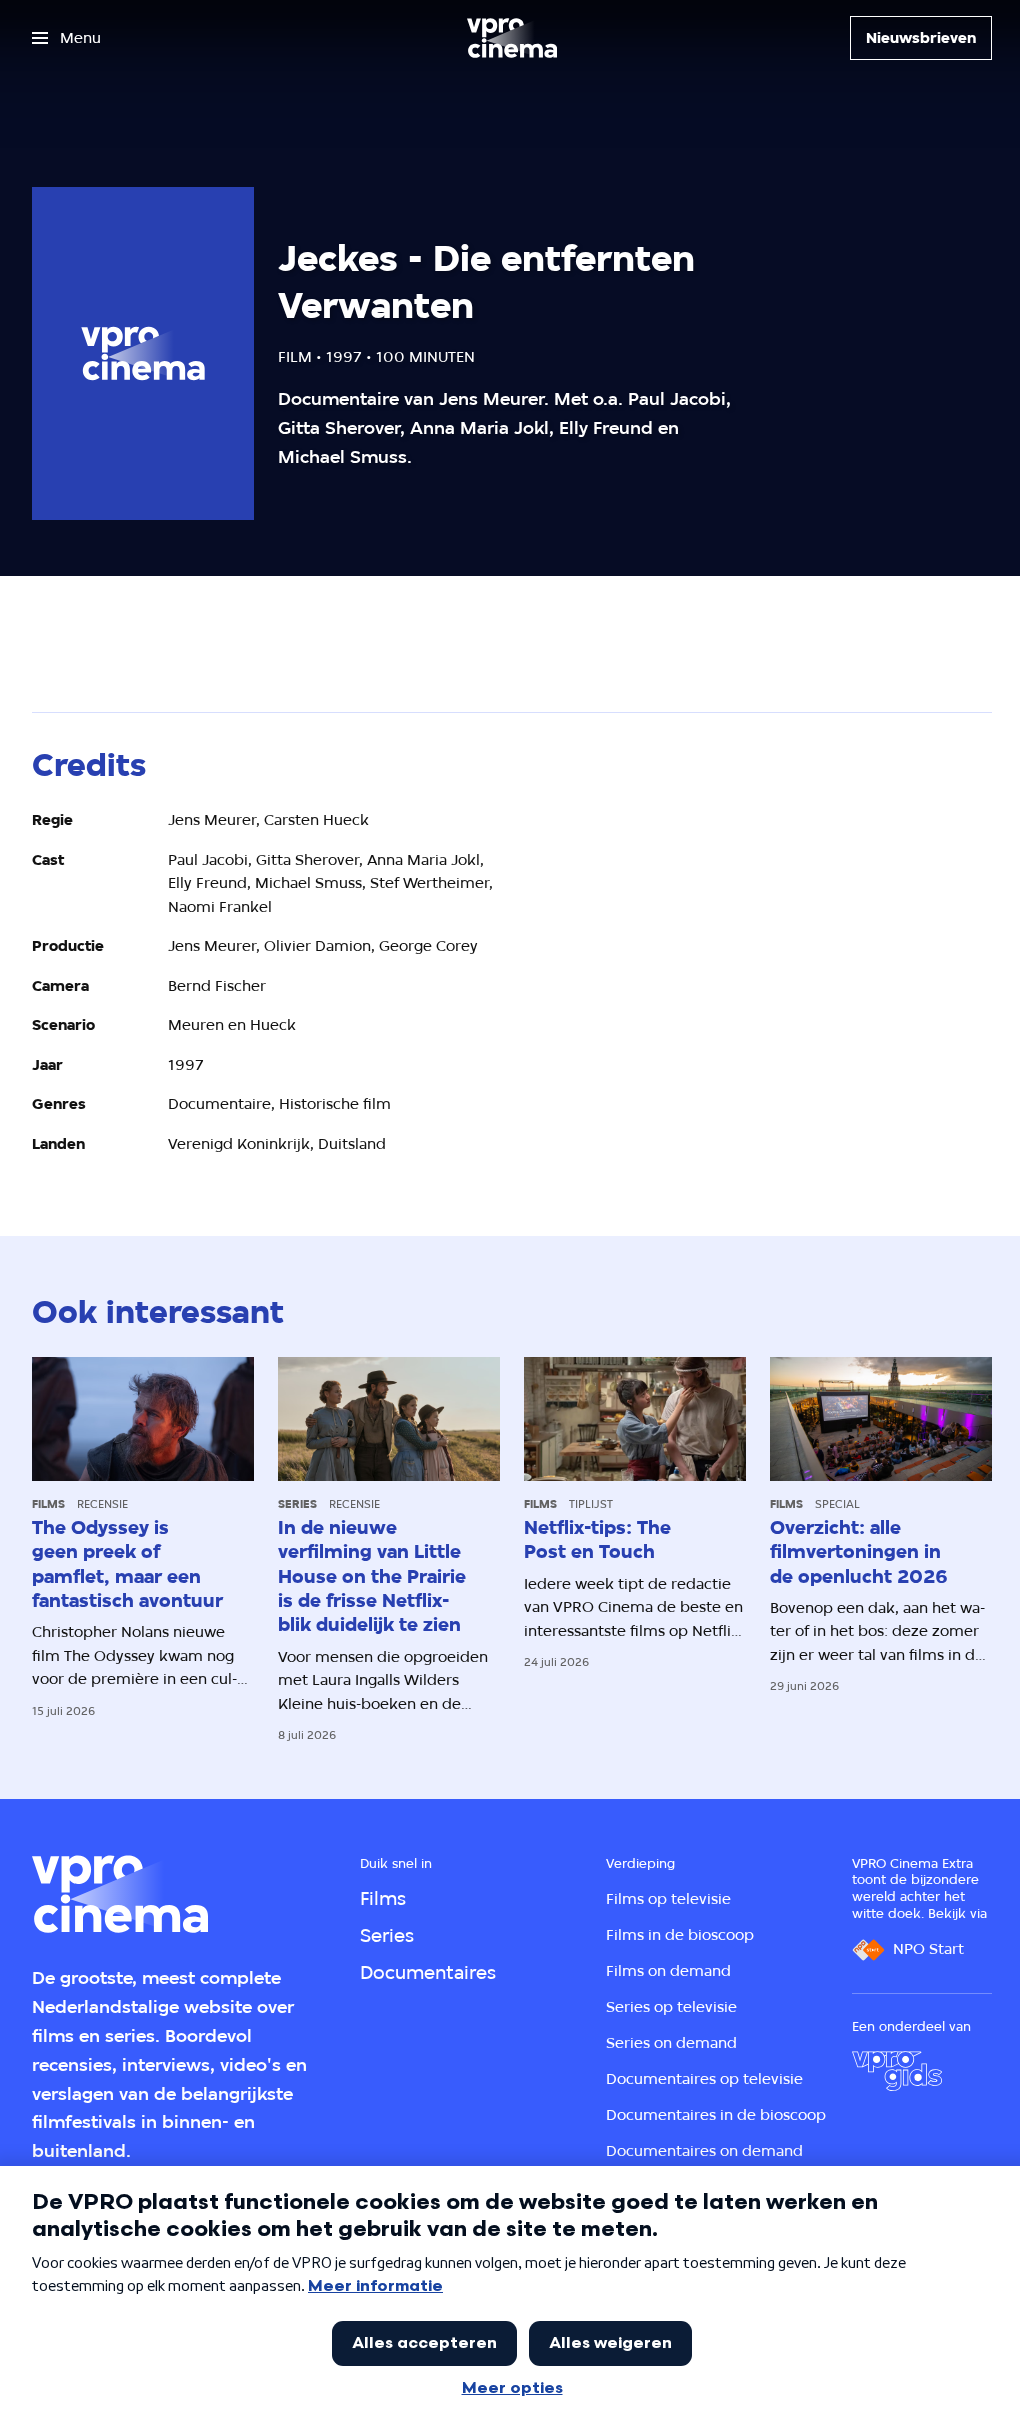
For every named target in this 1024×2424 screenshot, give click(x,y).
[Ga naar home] (512, 38)
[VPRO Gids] (897, 2071)
